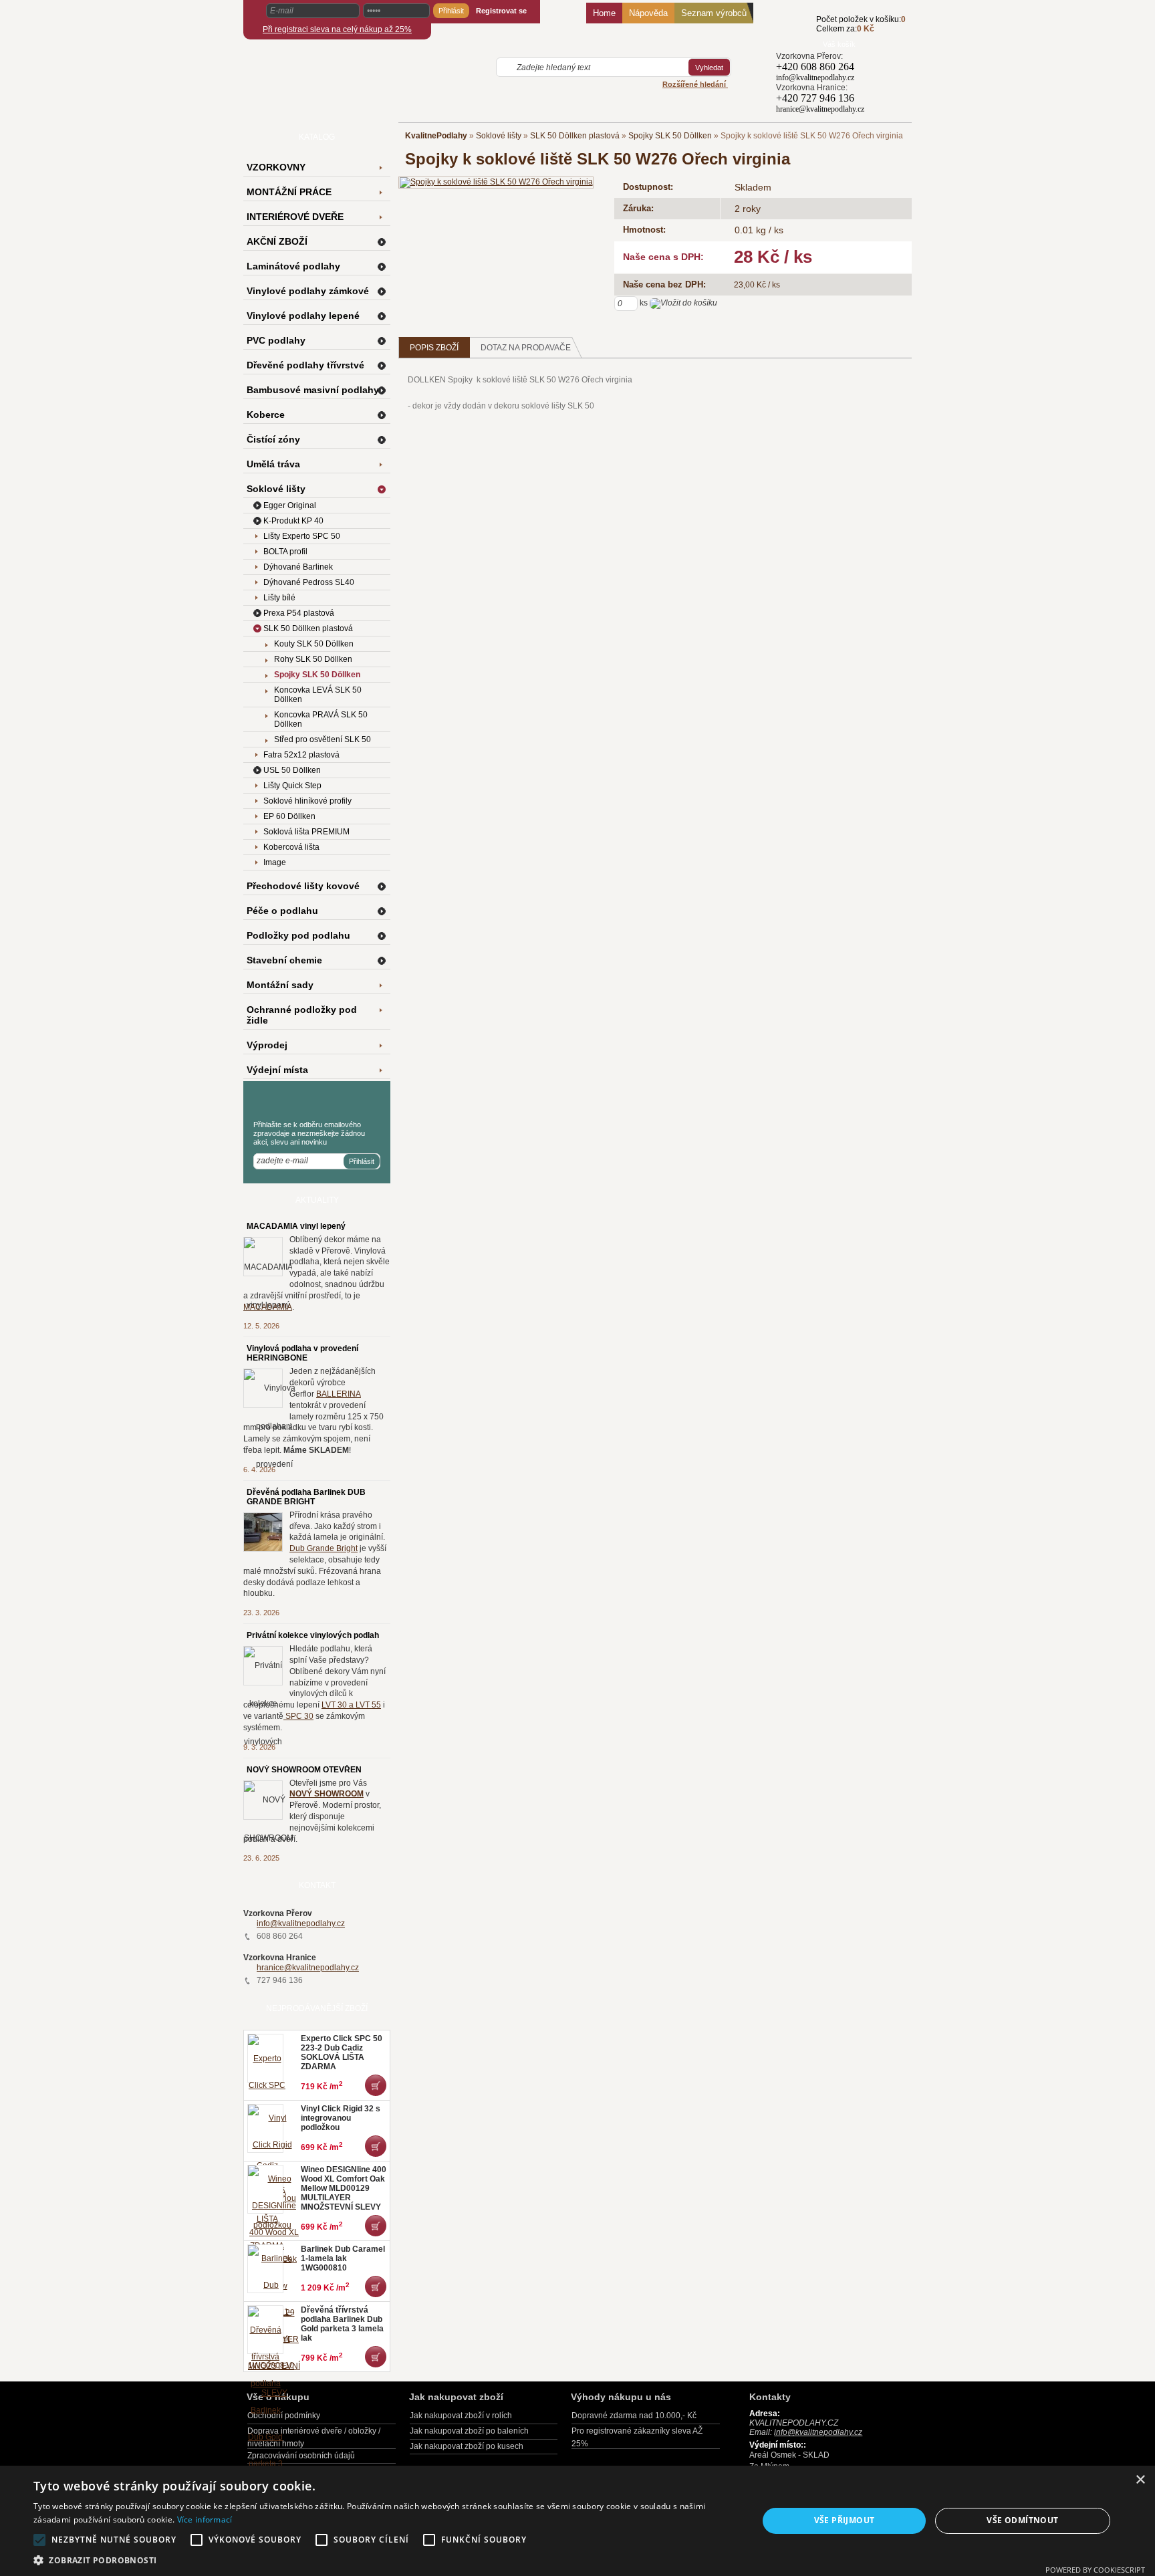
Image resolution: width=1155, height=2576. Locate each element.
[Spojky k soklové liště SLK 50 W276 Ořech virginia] (496, 182)
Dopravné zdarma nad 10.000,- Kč (634, 2416)
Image (275, 862)
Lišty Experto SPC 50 (302, 536)
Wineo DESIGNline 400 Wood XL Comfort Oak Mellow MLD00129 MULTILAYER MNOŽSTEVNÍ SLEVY (344, 2188)
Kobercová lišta (291, 847)
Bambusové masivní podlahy (313, 390)
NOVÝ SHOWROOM (327, 1794)
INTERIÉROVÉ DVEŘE (295, 217)
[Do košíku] (796, 31)
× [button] (1140, 2480)
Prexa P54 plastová (299, 613)
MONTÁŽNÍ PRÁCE (289, 192)
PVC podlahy (276, 340)
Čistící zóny (273, 439)
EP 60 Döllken (289, 816)
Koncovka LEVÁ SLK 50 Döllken (318, 695)
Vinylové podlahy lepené (303, 316)
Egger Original (290, 505)
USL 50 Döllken (292, 770)
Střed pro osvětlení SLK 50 (323, 739)
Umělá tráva (273, 464)
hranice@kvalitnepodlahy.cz (308, 1968)
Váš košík (839, 44)
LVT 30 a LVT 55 (351, 1705)
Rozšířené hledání (695, 84)
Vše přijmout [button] (845, 2520)
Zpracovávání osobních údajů (301, 2456)
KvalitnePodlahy (436, 136)
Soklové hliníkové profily (307, 801)
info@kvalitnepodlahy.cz (301, 1923)
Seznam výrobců (714, 13)
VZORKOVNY (276, 167)
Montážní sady (280, 985)
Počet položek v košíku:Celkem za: (861, 24)
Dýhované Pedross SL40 (309, 582)
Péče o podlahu (282, 911)
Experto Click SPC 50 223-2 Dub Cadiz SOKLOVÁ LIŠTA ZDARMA (342, 2053)
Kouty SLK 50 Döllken (314, 644)
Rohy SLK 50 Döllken (313, 659)
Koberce (266, 415)
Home (604, 13)
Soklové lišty (499, 136)
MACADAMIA (268, 1307)
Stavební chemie (284, 960)
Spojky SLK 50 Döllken (670, 136)
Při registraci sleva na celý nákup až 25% (337, 29)
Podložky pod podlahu (298, 935)
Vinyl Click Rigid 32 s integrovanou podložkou (341, 2118)
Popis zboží (434, 348)
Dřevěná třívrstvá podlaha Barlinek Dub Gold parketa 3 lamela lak (342, 2324)
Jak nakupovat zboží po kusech (467, 2446)
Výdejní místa (277, 1070)
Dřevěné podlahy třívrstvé (305, 365)
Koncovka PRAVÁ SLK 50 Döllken (321, 719)
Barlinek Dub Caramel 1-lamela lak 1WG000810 (343, 2258)
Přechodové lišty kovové (303, 886)
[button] (385, 2560)
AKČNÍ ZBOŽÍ (277, 241)
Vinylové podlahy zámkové (308, 291)
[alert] (577, 2521)
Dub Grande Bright (324, 1548)
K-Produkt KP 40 (293, 521)
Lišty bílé (279, 598)
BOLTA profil (285, 552)
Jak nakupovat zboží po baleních (469, 2431)
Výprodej (267, 1045)
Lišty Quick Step (292, 786)
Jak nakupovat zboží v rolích (461, 2416)
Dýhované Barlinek (298, 567)
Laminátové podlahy (293, 266)
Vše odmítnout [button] (1022, 2520)
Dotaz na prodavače (526, 348)
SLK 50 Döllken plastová (575, 136)
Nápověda (648, 13)
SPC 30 (298, 1716)
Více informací (205, 2520)
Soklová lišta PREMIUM (306, 832)
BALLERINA (339, 1394)
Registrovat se (501, 11)
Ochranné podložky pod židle (302, 1015)
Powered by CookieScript (1095, 2570)
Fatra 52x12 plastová (301, 755)
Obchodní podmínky (284, 2416)
